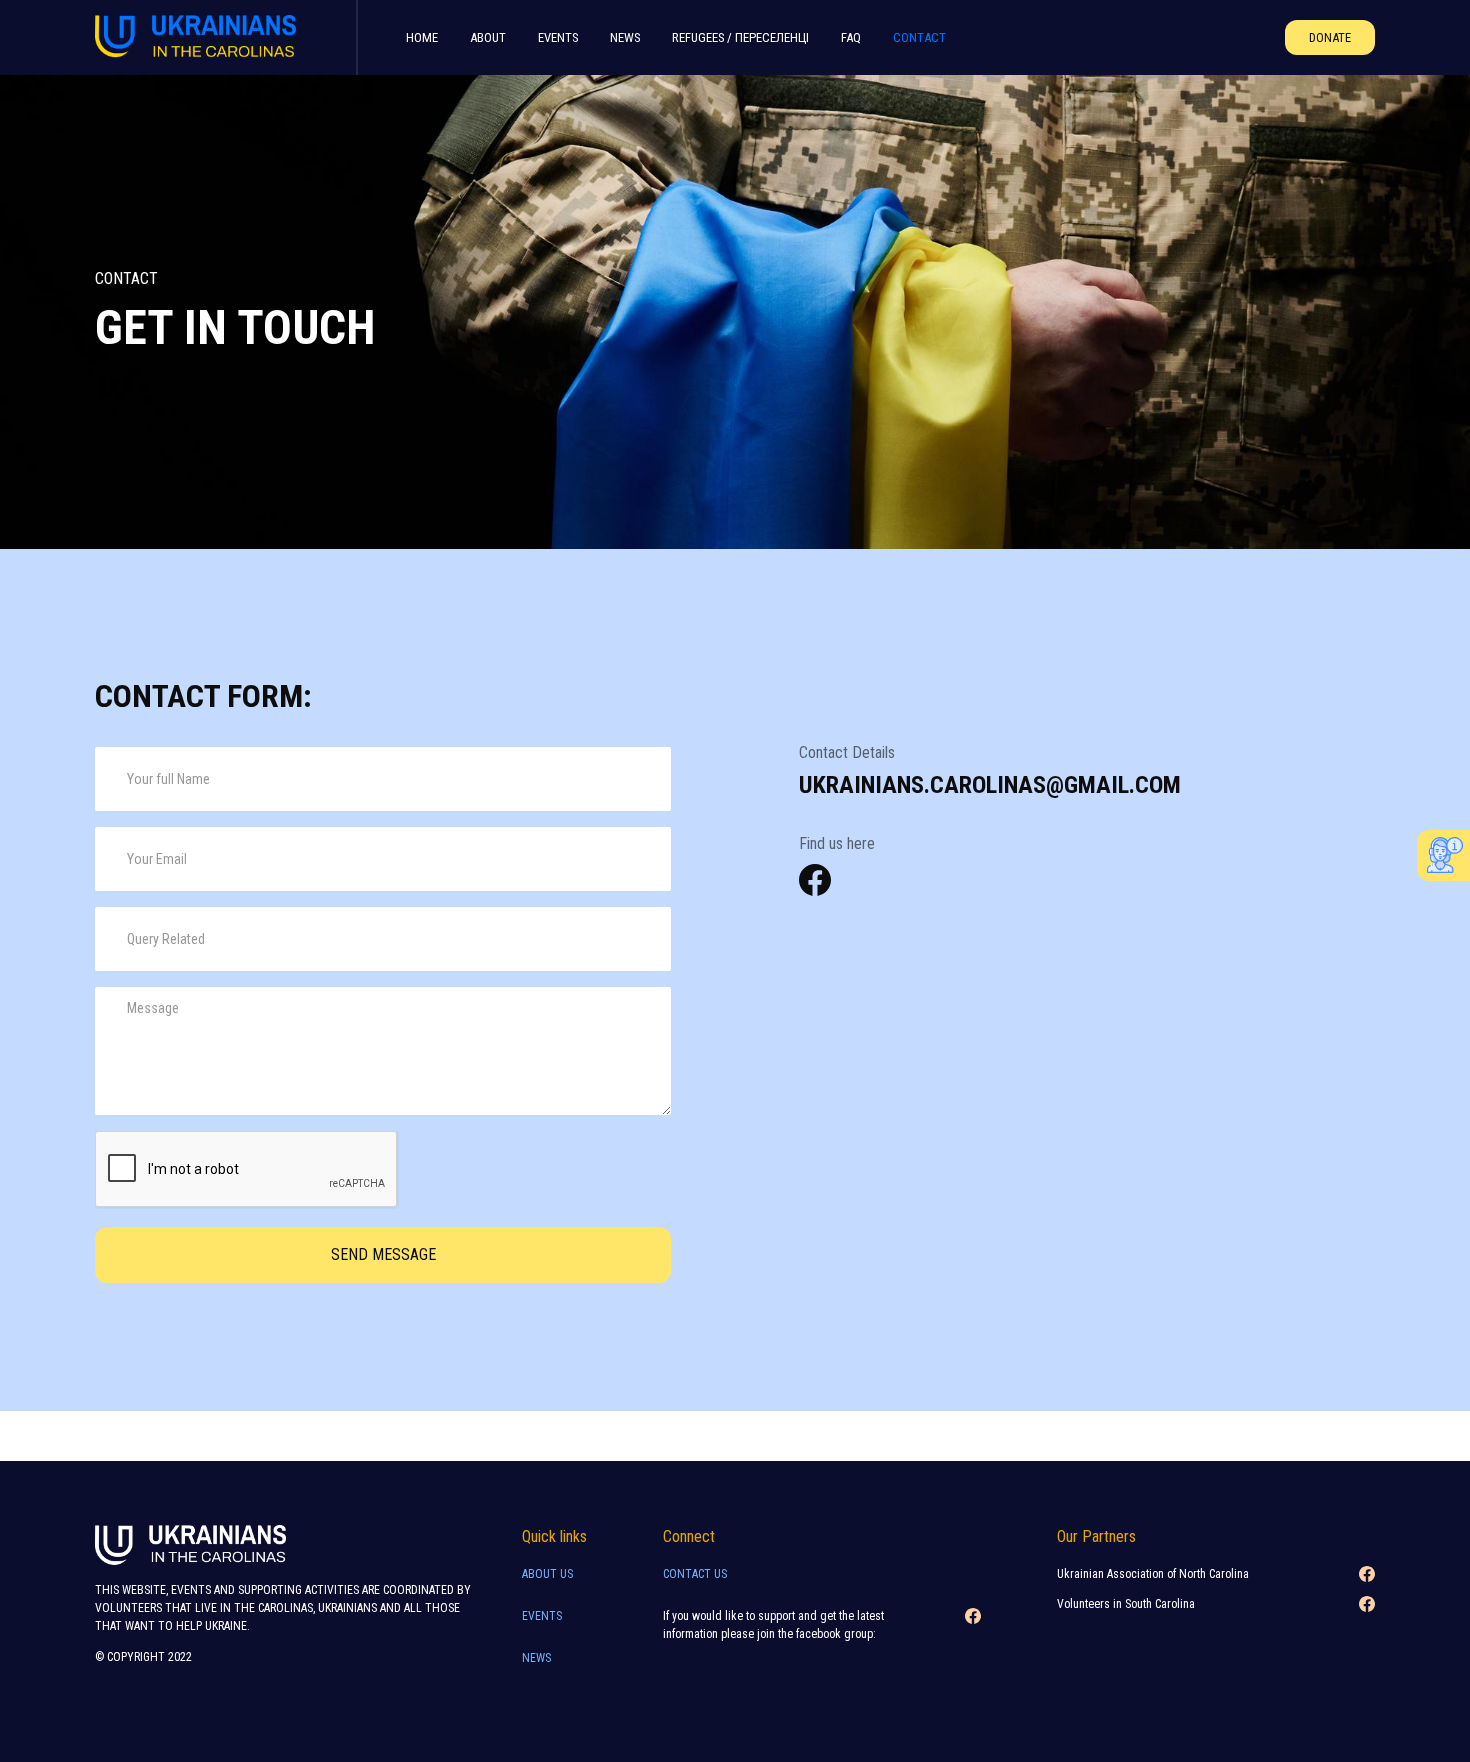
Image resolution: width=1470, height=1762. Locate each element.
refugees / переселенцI (740, 37)
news (536, 1658)
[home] (205, 37)
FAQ (851, 37)
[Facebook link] (815, 880)
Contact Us (695, 1574)
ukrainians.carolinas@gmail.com (990, 785)
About (488, 37)
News (625, 37)
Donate (1330, 37)
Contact (919, 37)
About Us (547, 1574)
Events (558, 37)
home (422, 37)
